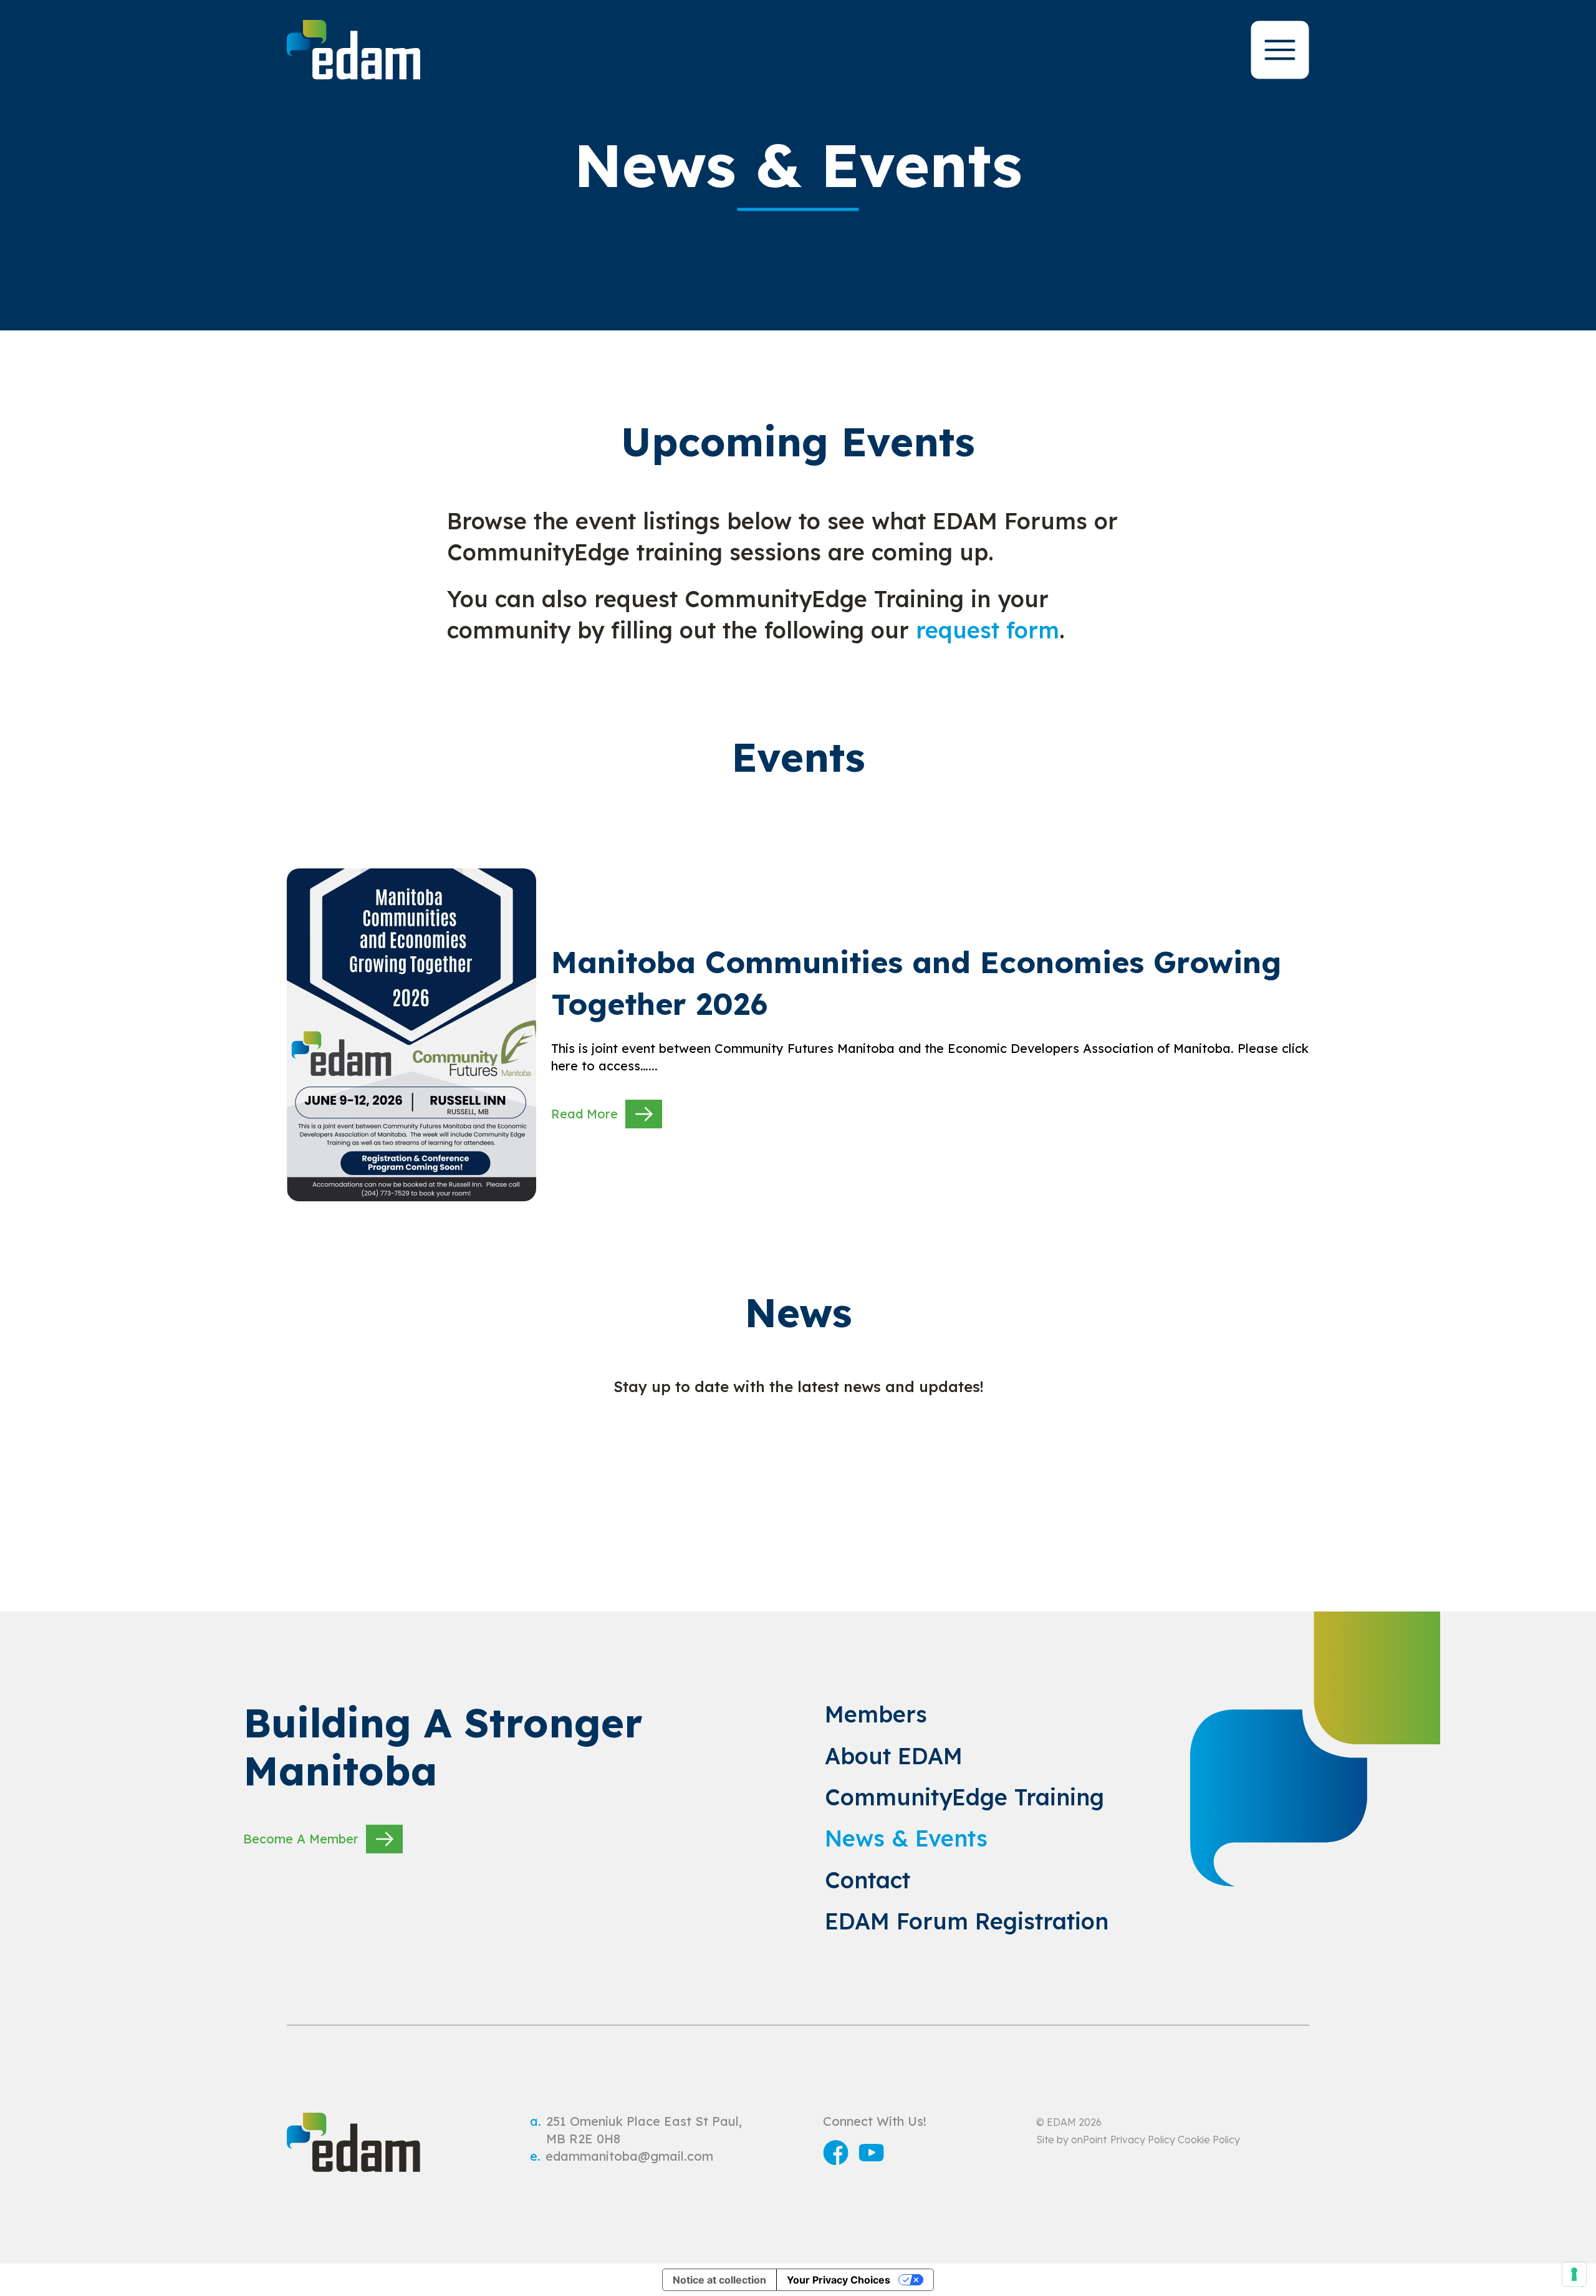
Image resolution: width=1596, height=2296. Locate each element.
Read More (584, 1114)
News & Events (906, 1838)
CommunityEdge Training (964, 1797)
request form (988, 630)
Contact (868, 1880)
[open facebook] (836, 2155)
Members (876, 1714)
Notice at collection (719, 2280)
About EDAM (894, 1756)
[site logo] (353, 50)
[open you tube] (871, 2155)
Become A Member (301, 1839)
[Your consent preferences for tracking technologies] (1574, 2274)
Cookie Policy (1209, 2140)
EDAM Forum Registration (967, 1921)
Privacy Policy (1143, 2140)
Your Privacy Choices (839, 2280)
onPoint (1089, 2140)
